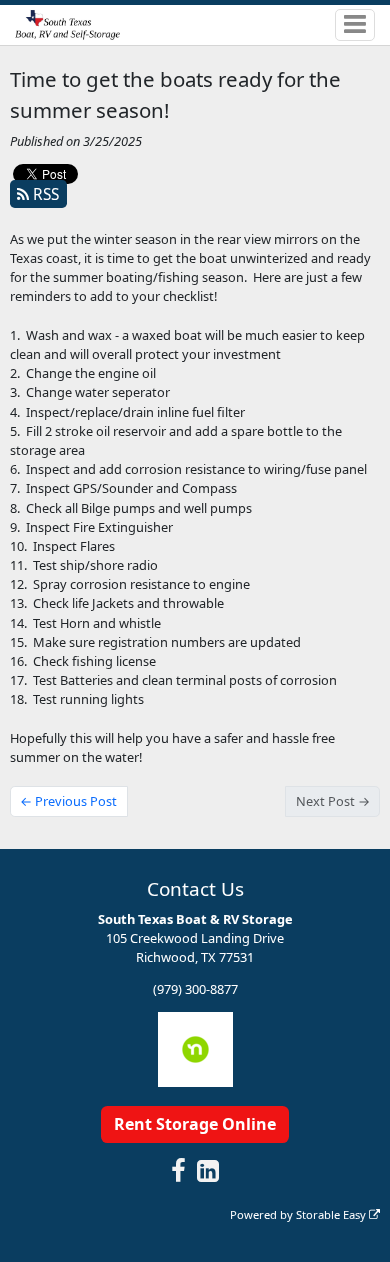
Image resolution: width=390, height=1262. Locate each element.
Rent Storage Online (195, 1124)
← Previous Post (68, 801)
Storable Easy (332, 1214)
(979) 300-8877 (195, 989)
